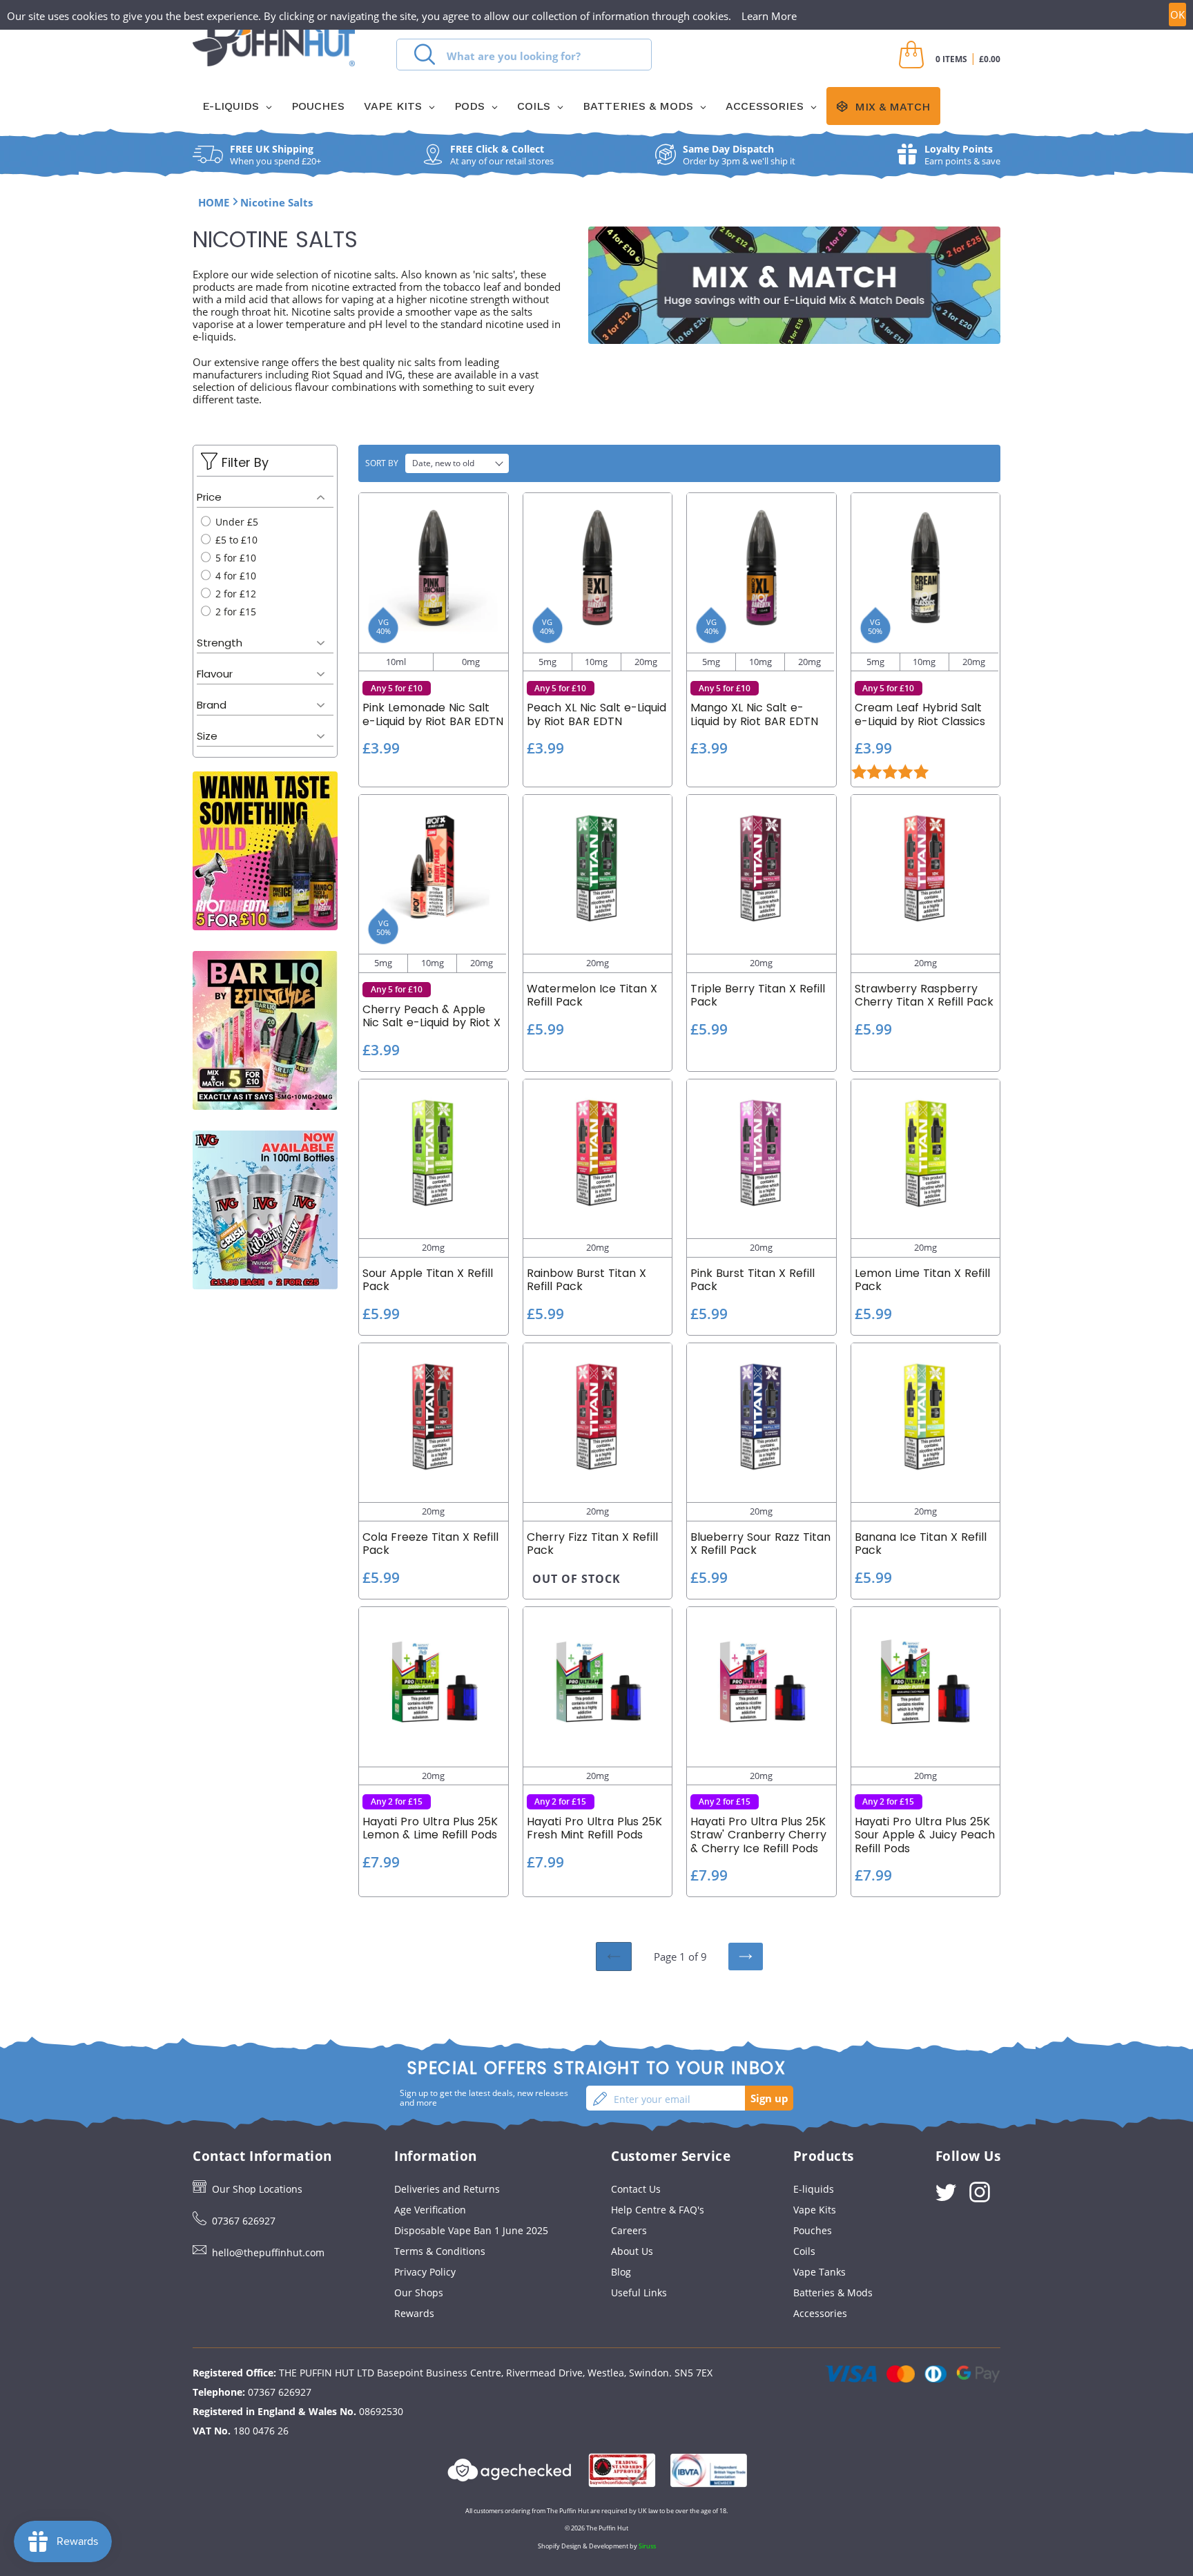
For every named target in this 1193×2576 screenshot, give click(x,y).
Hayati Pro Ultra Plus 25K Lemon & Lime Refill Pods (430, 1828)
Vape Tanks (819, 2272)
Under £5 (235, 522)
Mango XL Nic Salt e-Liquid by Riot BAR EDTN (754, 714)
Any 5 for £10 (397, 688)
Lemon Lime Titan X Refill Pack (922, 1280)
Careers (629, 2230)
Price (209, 497)
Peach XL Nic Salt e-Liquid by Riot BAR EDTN (596, 714)
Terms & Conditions (440, 2251)
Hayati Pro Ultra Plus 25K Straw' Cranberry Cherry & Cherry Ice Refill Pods (758, 1835)
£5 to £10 (235, 540)
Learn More (769, 16)
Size (207, 736)
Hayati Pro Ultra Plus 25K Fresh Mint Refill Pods (594, 1828)
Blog (621, 2272)
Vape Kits (815, 2210)
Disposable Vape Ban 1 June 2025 (471, 2230)
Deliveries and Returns (447, 2189)
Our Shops (419, 2293)
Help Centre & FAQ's (658, 2210)
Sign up (769, 2098)
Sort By (382, 463)
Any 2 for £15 (397, 1801)
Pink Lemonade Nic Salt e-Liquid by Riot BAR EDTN (433, 714)
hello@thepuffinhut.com (268, 2252)
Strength (220, 643)
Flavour (215, 674)
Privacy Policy (425, 2272)
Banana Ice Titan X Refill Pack (921, 1544)
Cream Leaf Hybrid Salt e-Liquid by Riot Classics (920, 714)
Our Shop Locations (257, 2189)
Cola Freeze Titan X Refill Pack (430, 1544)
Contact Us (636, 2189)
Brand (212, 705)
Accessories (820, 2313)
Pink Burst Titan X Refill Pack (753, 1280)
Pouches (813, 2230)
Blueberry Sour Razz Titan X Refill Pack (760, 1544)
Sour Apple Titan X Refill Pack (428, 1280)
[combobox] (524, 55)
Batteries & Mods (833, 2293)
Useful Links (639, 2293)
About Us (632, 2251)
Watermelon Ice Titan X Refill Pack (592, 995)
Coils (804, 2251)
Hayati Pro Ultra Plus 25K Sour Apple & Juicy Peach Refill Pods (925, 1835)
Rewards (414, 2313)
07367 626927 (244, 2221)
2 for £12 (234, 594)
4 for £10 (234, 576)
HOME (214, 202)
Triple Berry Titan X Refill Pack (758, 995)
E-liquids (814, 2189)
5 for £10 (234, 558)
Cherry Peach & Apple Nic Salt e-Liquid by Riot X (431, 1016)
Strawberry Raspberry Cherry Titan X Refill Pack (924, 995)
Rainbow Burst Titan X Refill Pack (586, 1280)
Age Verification (430, 2210)
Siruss (647, 2546)
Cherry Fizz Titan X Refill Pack (592, 1544)
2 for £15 (234, 612)
